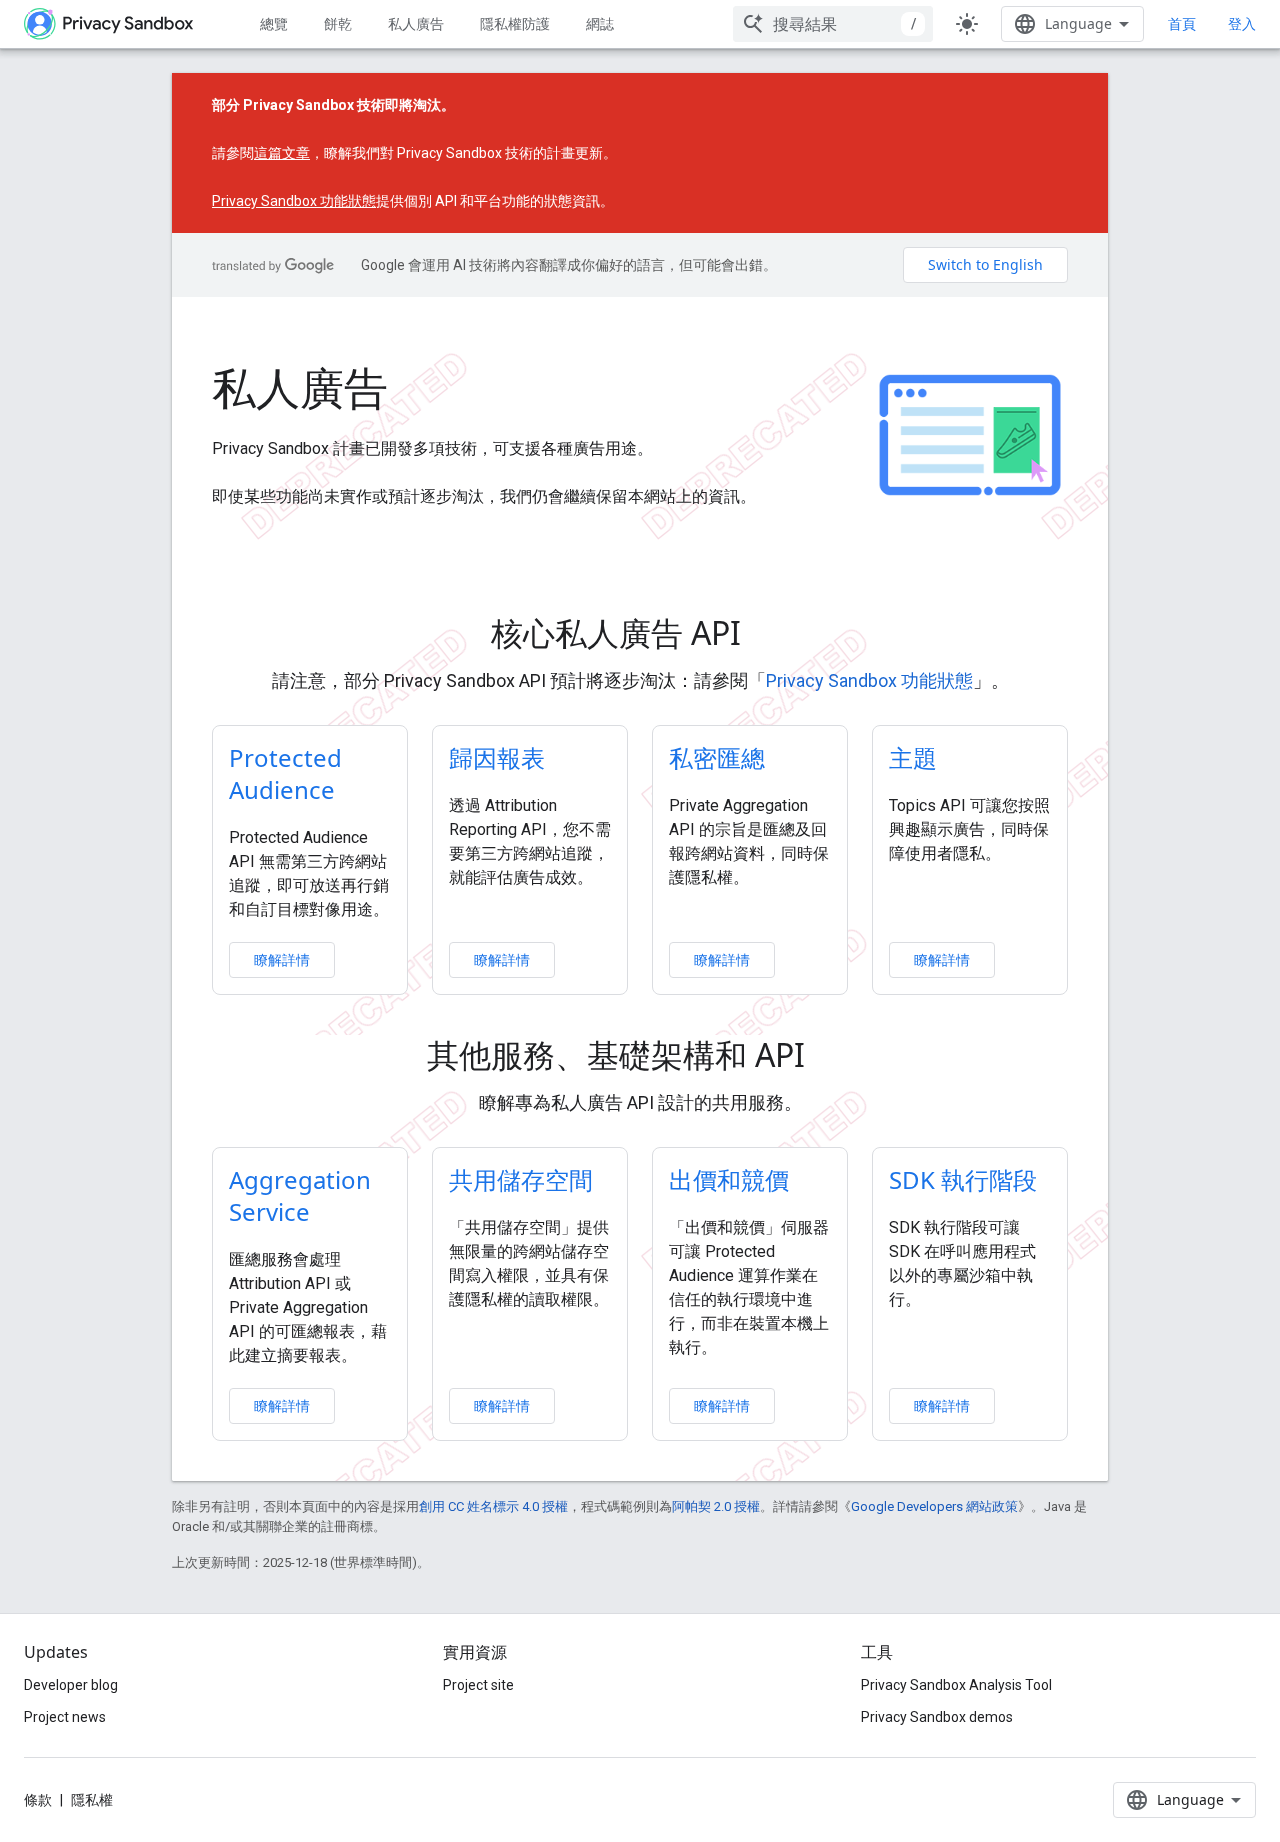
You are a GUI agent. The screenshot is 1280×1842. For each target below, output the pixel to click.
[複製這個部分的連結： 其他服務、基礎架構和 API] (833, 1058)
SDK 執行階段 (963, 1179)
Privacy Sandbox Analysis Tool (956, 1685)
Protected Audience (285, 773)
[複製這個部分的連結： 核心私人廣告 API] (769, 636)
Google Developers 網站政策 (934, 1506)
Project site (478, 1685)
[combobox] (833, 24)
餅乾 (338, 23)
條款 (38, 1800)
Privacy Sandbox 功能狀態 (294, 201)
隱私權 (92, 1800)
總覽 (274, 23)
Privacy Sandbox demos (937, 1717)
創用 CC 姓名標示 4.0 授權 (493, 1506)
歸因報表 (497, 757)
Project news (65, 1717)
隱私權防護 (515, 23)
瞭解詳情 (282, 959)
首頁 (1182, 23)
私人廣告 (416, 23)
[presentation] (640, 633)
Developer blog (71, 1685)
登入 (1242, 24)
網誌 (600, 23)
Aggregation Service (300, 1195)
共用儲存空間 (521, 1179)
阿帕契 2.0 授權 (716, 1506)
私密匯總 (717, 757)
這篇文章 (282, 153)
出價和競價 (729, 1179)
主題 (913, 757)
